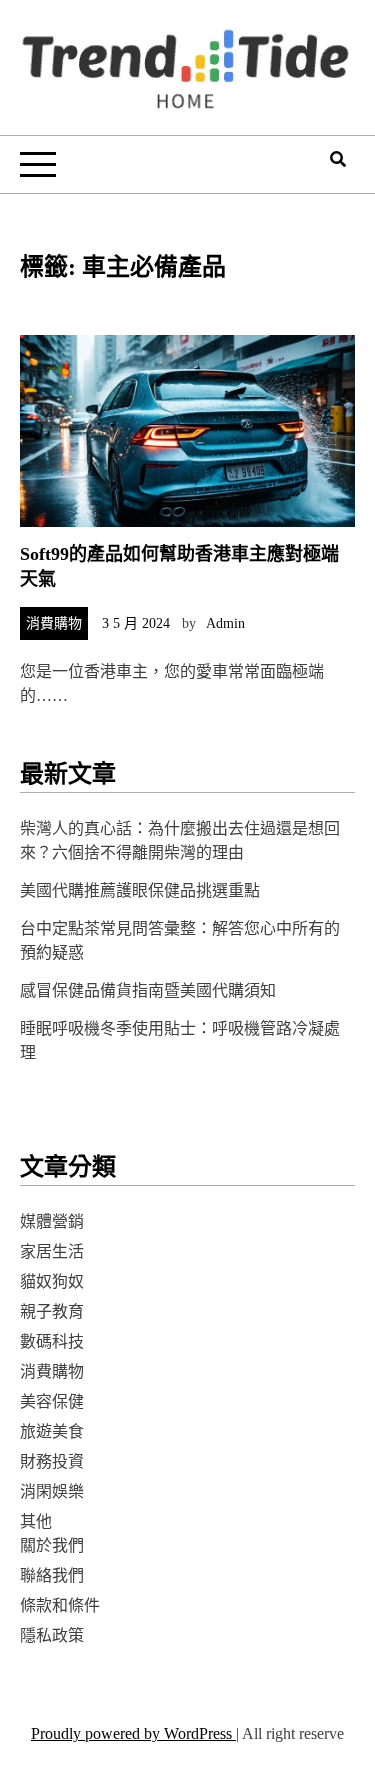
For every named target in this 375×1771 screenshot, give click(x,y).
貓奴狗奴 (52, 1281)
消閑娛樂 (52, 1491)
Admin (225, 623)
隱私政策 (52, 1635)
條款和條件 (60, 1605)
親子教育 (52, 1311)
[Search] (338, 159)
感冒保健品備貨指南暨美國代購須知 (148, 990)
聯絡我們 (52, 1575)
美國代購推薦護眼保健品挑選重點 (140, 890)
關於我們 (52, 1545)
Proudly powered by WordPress (133, 1733)
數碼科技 (52, 1341)
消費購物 (54, 623)
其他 (36, 1521)
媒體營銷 (52, 1221)
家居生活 (52, 1251)
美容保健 (52, 1401)
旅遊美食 (52, 1431)
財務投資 (52, 1461)
